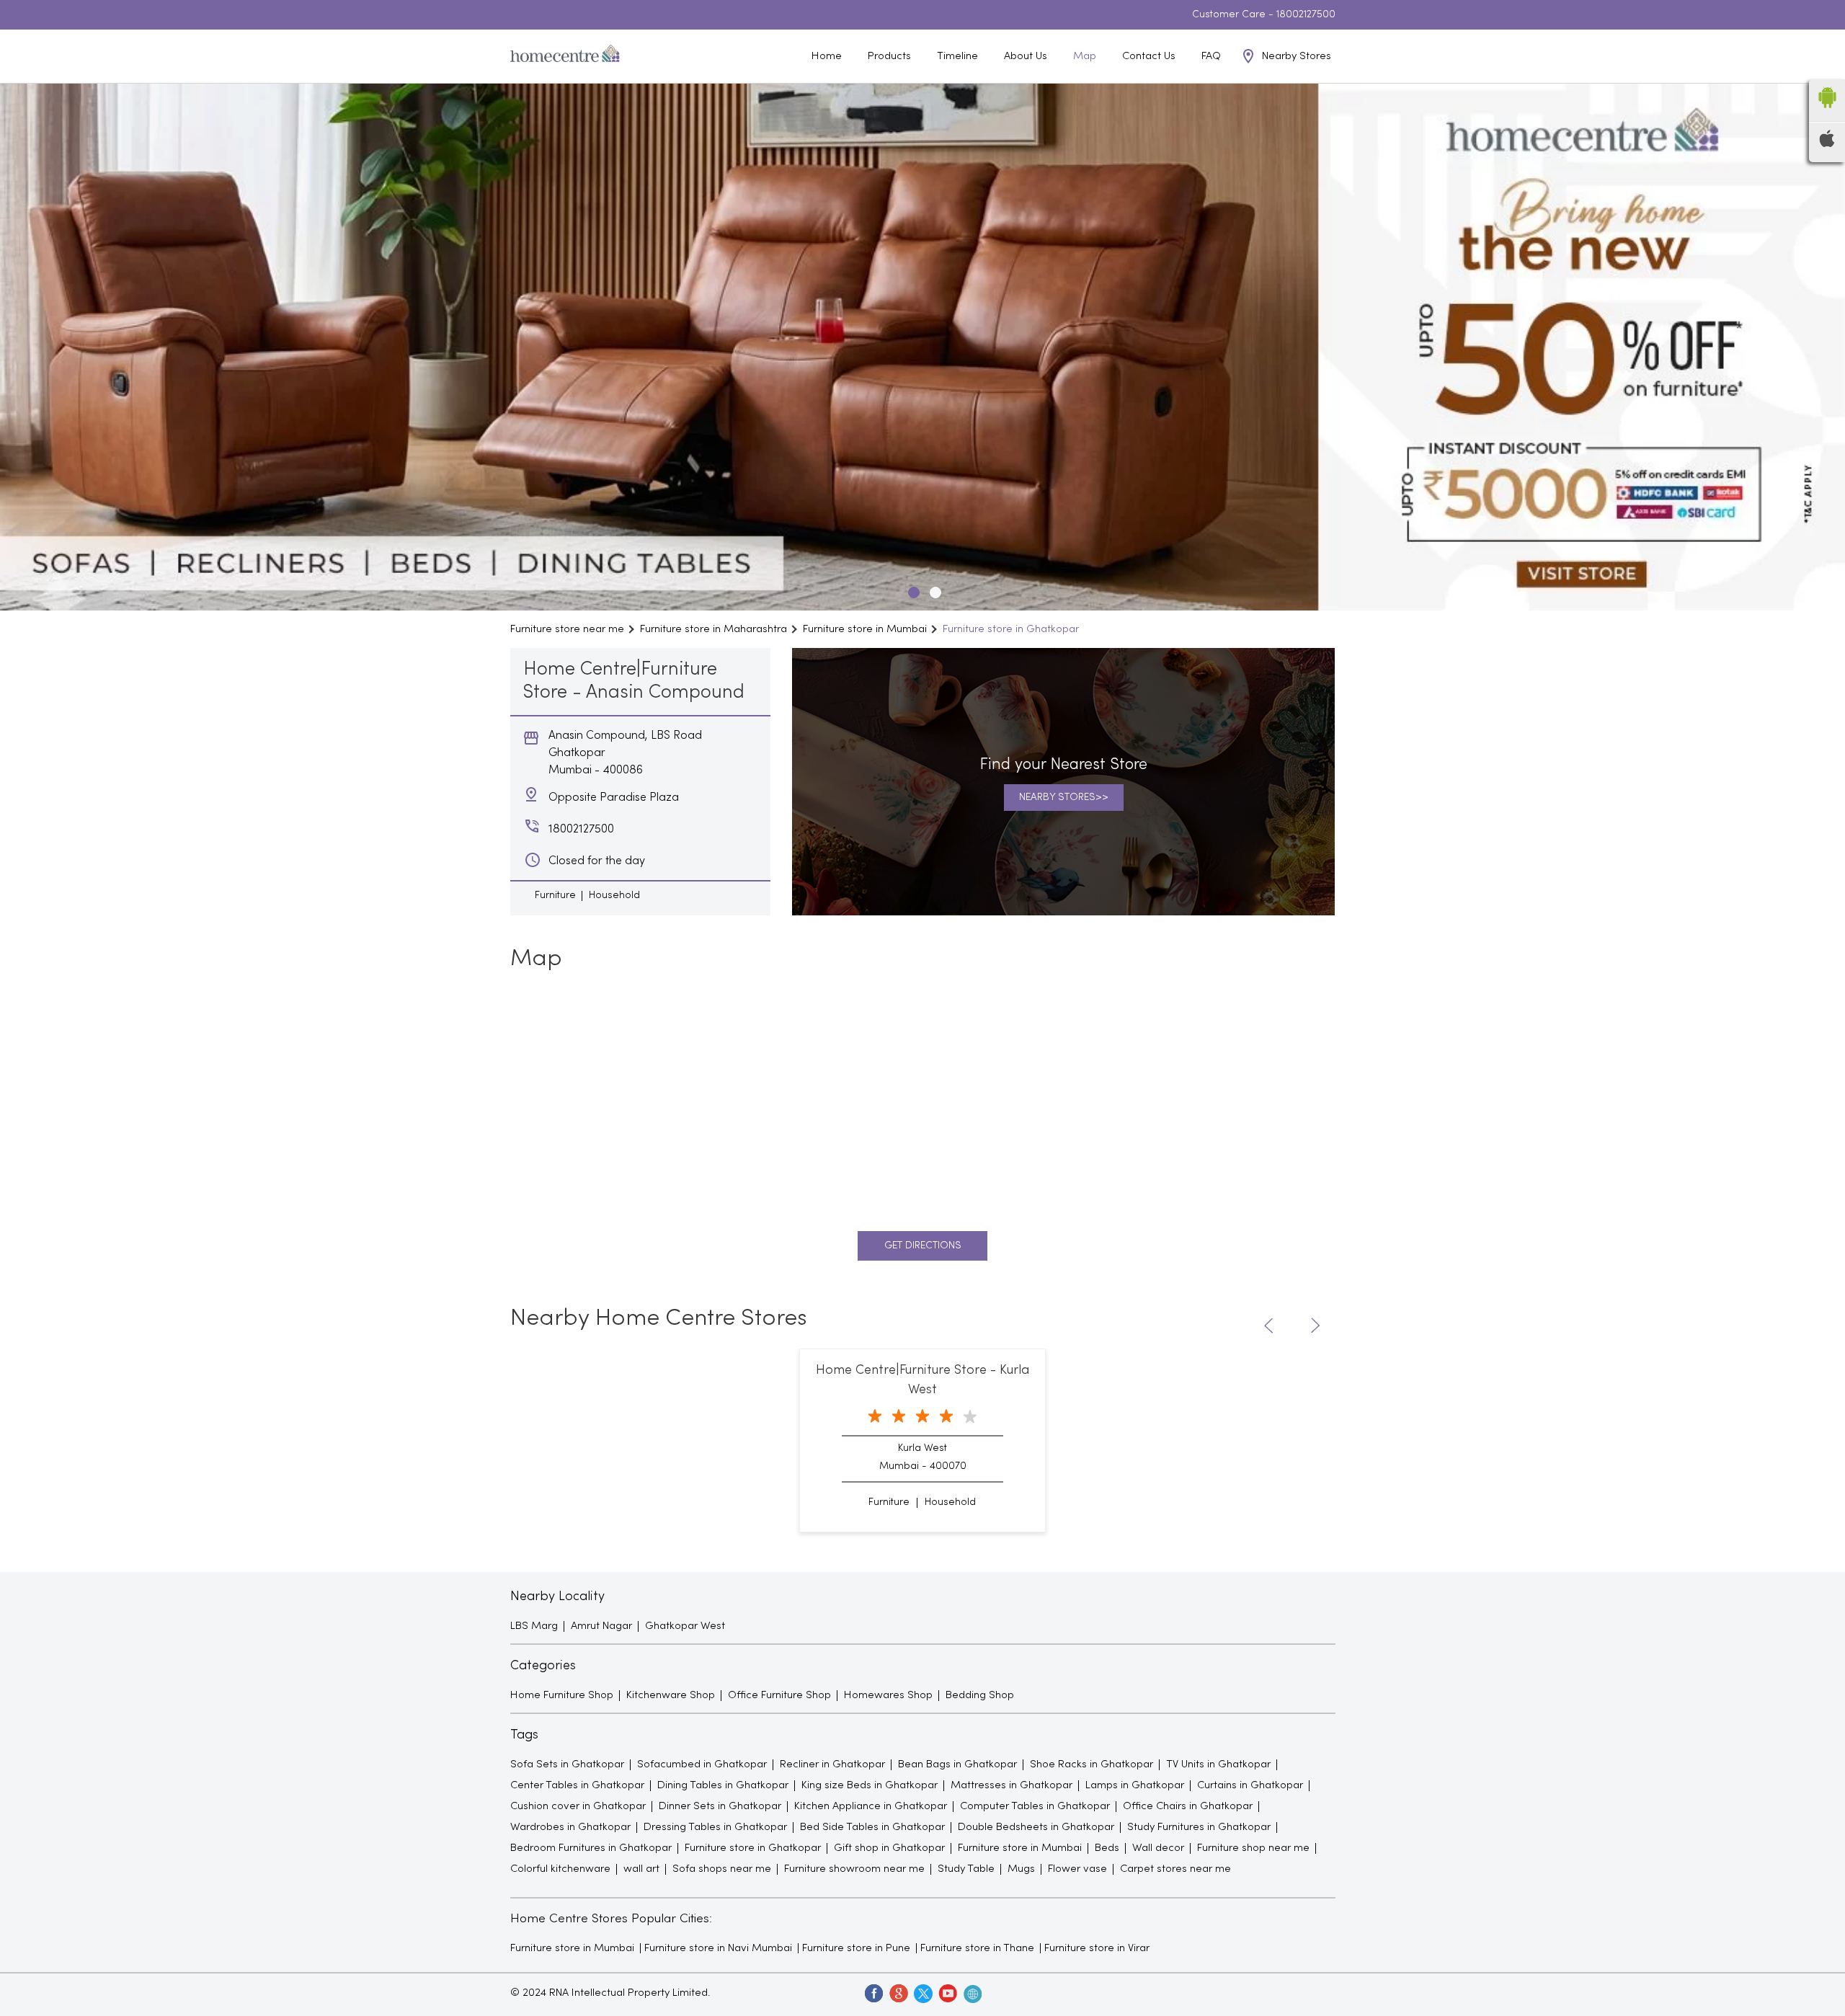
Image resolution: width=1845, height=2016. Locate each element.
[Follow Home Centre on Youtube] (947, 1993)
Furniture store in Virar (1097, 1948)
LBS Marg (534, 1626)
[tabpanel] (922, 347)
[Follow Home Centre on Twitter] (922, 1993)
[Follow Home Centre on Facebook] (873, 1993)
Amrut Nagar (601, 1626)
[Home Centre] (565, 56)
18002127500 (1306, 15)
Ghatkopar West (685, 1626)
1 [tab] (912, 590)
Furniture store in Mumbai (572, 1948)
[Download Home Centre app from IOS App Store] (1827, 144)
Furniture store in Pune (856, 1948)
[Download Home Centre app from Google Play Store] (1827, 112)
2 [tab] (933, 590)
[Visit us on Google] (898, 1993)
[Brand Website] (972, 1993)
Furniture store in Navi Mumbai (718, 1948)
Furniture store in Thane (977, 1948)
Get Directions (923, 1246)
